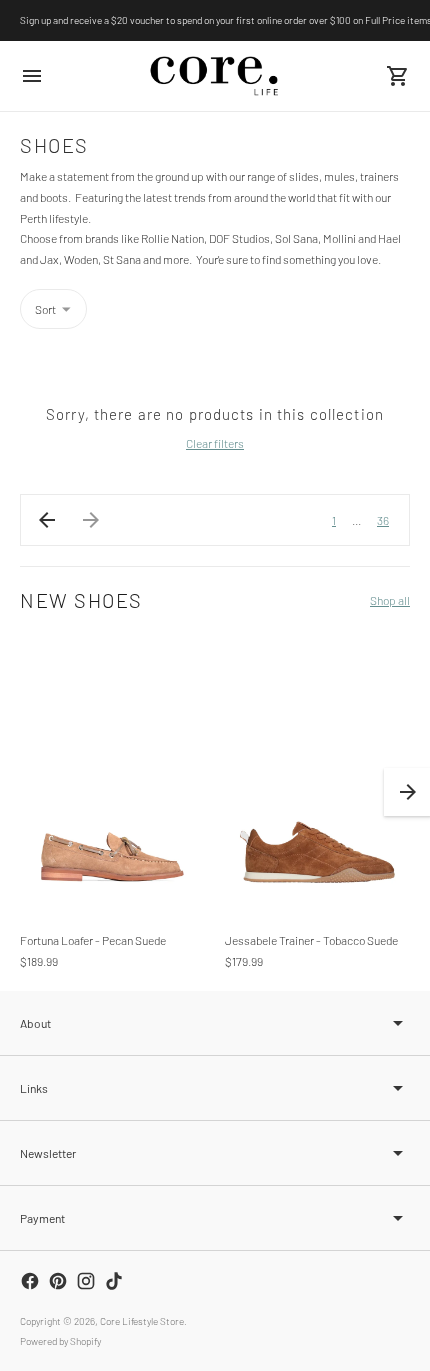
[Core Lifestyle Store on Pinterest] (58, 1281)
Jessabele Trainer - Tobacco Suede (311, 940)
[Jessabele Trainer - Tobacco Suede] (317, 775)
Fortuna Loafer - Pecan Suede (93, 940)
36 (383, 520)
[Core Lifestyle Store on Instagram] (86, 1281)
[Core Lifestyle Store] (215, 76)
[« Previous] (47, 520)
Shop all (390, 600)
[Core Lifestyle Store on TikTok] (114, 1281)
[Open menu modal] (32, 76)
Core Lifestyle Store (142, 1321)
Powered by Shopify (60, 1341)
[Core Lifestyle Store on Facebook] (30, 1281)
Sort (45, 309)
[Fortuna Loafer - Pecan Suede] (112, 775)
